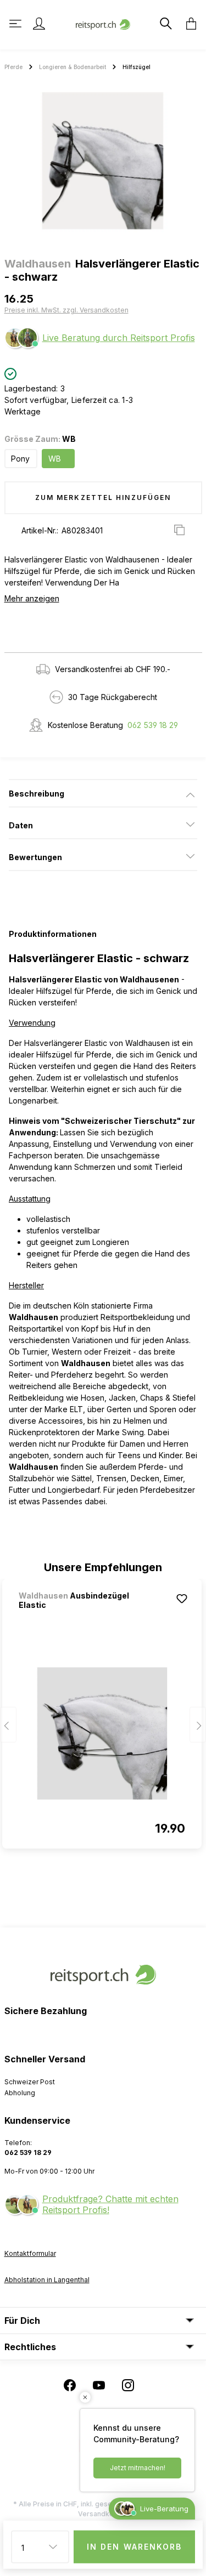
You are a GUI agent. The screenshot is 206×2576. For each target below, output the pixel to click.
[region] (103, 161)
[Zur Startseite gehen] (103, 23)
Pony (20, 459)
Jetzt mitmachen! (138, 2468)
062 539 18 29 (153, 725)
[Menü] (16, 24)
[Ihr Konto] (39, 24)
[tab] (103, 793)
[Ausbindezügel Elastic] (102, 1733)
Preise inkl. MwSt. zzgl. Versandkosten (66, 310)
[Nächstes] (198, 1725)
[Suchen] (165, 24)
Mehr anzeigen (32, 598)
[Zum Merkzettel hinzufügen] (182, 1599)
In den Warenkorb (135, 2547)
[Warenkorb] (188, 24)
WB (55, 459)
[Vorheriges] (8, 1725)
